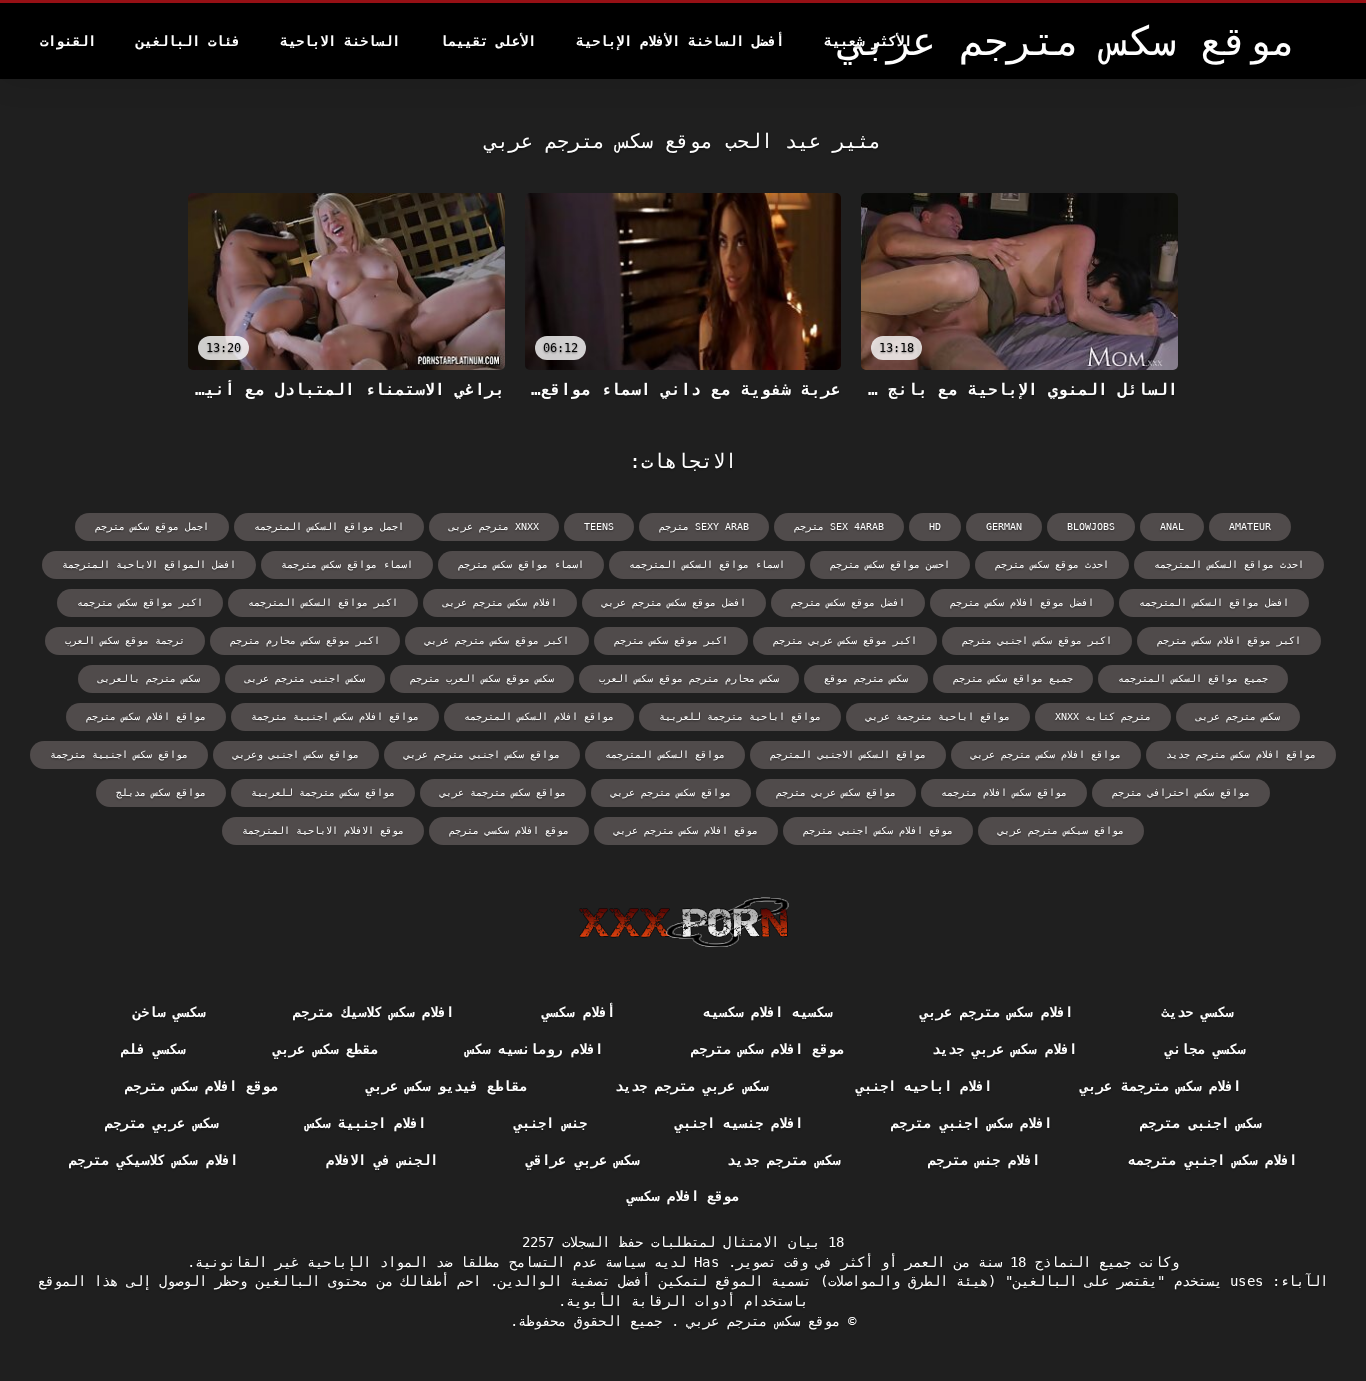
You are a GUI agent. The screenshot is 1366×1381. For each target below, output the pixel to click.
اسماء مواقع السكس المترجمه (707, 564)
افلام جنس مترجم (984, 1160)
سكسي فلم (153, 1049)
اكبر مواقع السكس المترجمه (323, 602)
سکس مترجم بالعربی (149, 678)
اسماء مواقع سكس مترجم (521, 564)
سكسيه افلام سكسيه (767, 1012)
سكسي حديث (1197, 1012)
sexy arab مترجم (704, 526)
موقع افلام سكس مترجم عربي (686, 830)
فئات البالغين (188, 41)
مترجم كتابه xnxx (1103, 716)
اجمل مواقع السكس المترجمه (329, 526)
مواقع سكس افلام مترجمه (1004, 792)
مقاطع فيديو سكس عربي (446, 1086)
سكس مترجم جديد (783, 1160)
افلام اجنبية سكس (366, 1123)
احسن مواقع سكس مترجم (890, 564)
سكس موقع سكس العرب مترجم (482, 678)
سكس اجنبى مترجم (1200, 1123)
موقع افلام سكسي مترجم (509, 830)
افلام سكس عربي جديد (1004, 1049)
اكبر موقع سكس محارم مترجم (305, 640)
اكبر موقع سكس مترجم (671, 640)
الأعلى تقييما (488, 41)
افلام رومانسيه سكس (534, 1049)
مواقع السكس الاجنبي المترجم (848, 754)
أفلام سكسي (578, 1012)
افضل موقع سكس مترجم (848, 602)
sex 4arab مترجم (839, 526)
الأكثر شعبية (868, 41)
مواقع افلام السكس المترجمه (539, 716)
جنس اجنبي (550, 1123)
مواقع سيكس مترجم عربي (1061, 830)
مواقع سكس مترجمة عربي (503, 792)
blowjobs (1091, 526)
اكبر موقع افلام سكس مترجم (1229, 640)
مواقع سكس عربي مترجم (836, 792)
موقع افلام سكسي (683, 1196)
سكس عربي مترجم (161, 1123)
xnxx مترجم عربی (494, 526)
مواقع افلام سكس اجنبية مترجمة (335, 716)
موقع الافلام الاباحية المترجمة (323, 830)
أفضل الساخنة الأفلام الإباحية (680, 41)
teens (599, 526)
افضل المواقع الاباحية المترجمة (149, 564)
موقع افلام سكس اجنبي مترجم (878, 830)
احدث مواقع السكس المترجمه (1229, 564)
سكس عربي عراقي (582, 1160)
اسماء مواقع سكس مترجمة (347, 564)
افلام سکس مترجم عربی (500, 602)
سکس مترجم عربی (1238, 716)
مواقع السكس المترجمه (665, 754)
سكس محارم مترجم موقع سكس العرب (689, 678)
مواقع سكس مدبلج (161, 792)
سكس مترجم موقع (866, 678)
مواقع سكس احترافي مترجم (1181, 792)
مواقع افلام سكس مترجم (146, 716)
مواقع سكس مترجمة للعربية (323, 792)
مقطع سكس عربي (325, 1049)
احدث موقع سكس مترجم (1052, 564)
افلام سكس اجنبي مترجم (971, 1123)
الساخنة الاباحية (340, 41)
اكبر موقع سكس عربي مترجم (845, 640)
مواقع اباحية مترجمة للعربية (740, 716)
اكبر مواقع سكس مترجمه (140, 602)
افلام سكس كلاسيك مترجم (373, 1012)
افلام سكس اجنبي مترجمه (1212, 1160)
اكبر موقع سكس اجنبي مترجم (1037, 640)
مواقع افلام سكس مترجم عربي (1046, 754)
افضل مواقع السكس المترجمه (1214, 602)
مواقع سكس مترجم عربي (671, 792)
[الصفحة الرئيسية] (683, 922)
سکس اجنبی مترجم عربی (305, 678)
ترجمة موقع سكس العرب (125, 640)
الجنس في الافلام (382, 1160)
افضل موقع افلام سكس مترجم (1022, 602)
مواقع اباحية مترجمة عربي (938, 716)
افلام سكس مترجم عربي (996, 1012)
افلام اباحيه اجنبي (924, 1086)
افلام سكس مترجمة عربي (1160, 1086)
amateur (1250, 526)
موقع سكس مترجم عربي (759, 1321)
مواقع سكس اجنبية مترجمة (119, 754)
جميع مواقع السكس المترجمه (1193, 678)
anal (1172, 526)
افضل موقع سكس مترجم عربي (674, 602)
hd (935, 526)
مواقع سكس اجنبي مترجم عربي (482, 754)
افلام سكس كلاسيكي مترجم (153, 1160)
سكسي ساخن (169, 1012)
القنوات (68, 41)
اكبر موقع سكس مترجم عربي (497, 640)
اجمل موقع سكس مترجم (152, 526)
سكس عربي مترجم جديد (691, 1086)
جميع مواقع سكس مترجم (1013, 678)
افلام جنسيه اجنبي (739, 1123)
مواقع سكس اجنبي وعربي (296, 754)
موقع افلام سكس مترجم (767, 1049)
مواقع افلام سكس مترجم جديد (1241, 754)
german (1004, 526)
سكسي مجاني (1205, 1049)
